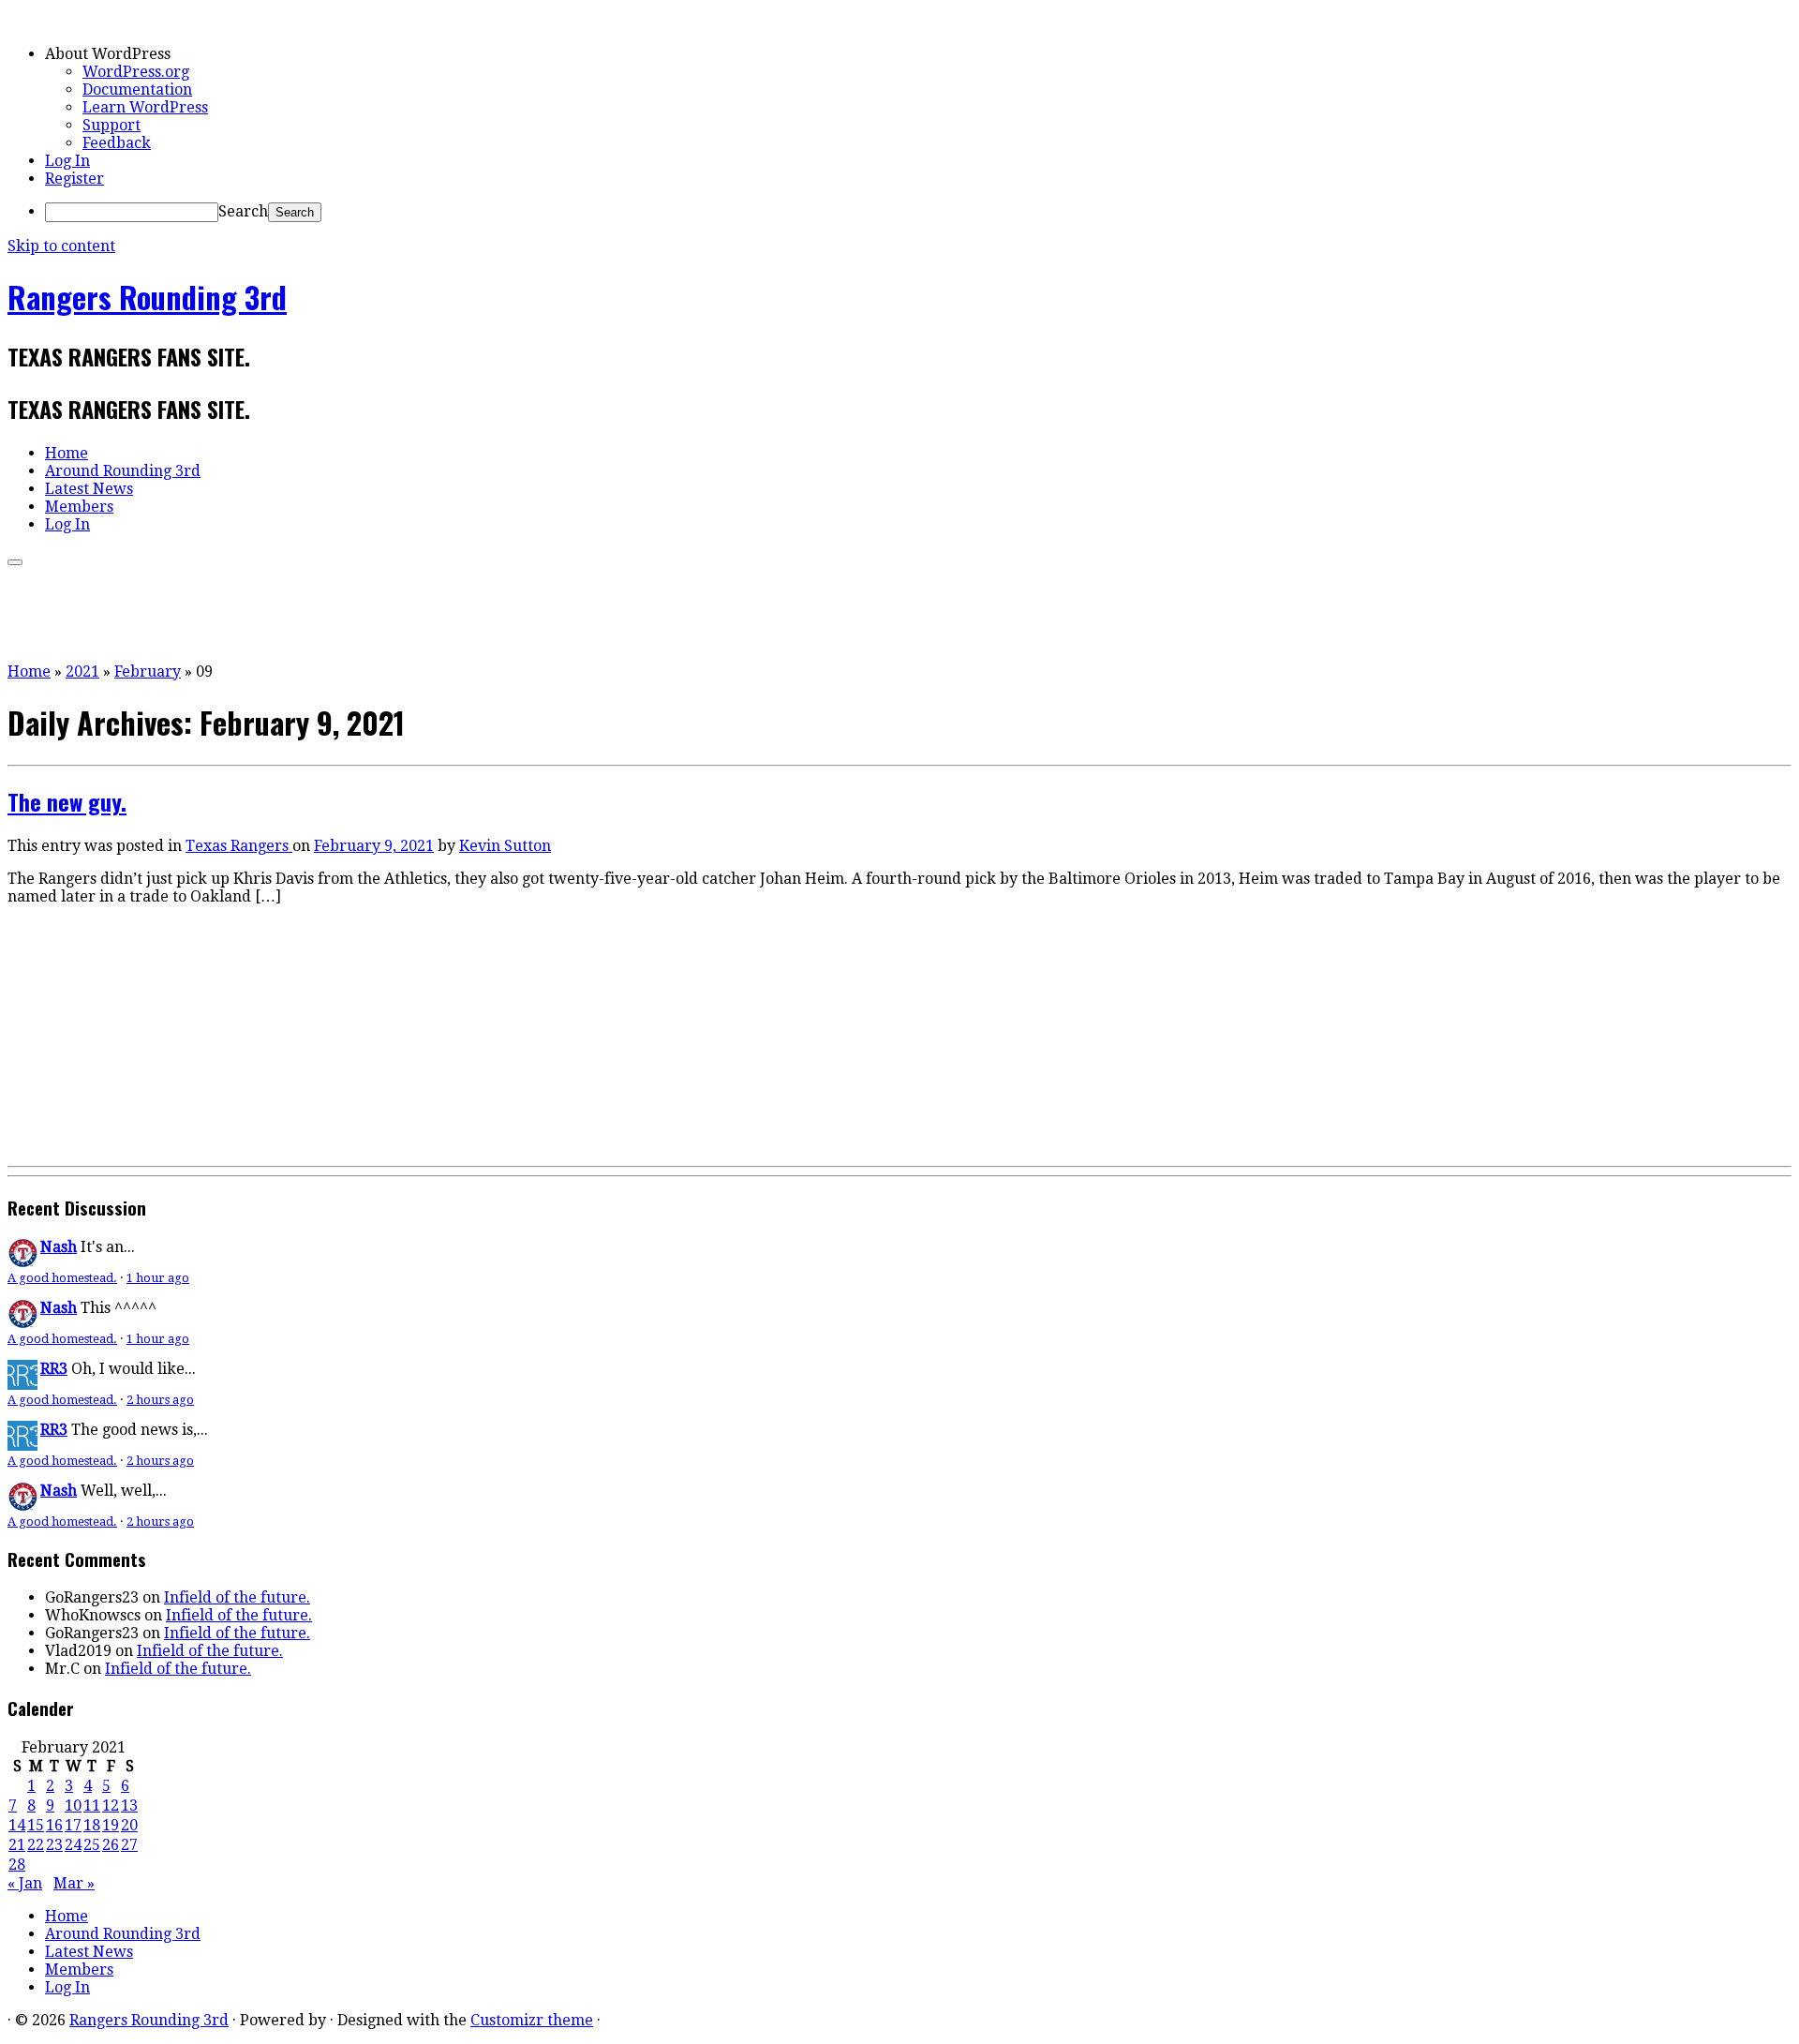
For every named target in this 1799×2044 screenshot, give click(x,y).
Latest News (89, 489)
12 (111, 1805)
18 (92, 1825)
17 (73, 1825)
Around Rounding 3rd (123, 471)
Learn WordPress (145, 107)
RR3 (54, 1369)
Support (112, 125)
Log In (67, 161)
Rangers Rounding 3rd (147, 297)
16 (54, 1825)
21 (17, 1845)
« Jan (25, 1883)
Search (243, 211)
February (148, 671)
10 (73, 1805)
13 (129, 1805)
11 (92, 1805)
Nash (59, 1247)
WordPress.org (136, 72)
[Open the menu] (15, 562)
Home (67, 453)
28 (17, 1865)
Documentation (137, 90)
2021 (82, 671)
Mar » (74, 1883)
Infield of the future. (237, 1597)
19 (111, 1825)
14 (17, 1825)
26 (111, 1845)
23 (54, 1845)
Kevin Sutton (505, 846)
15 (36, 1825)
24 (73, 1845)
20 (129, 1825)
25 (92, 1845)
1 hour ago (158, 1278)
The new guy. (67, 801)
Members (79, 507)
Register (74, 179)
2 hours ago (160, 1400)
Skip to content (61, 246)
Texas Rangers (239, 846)
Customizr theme (532, 2020)
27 (129, 1845)
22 (36, 1845)
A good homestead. (62, 1278)
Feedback (117, 143)
